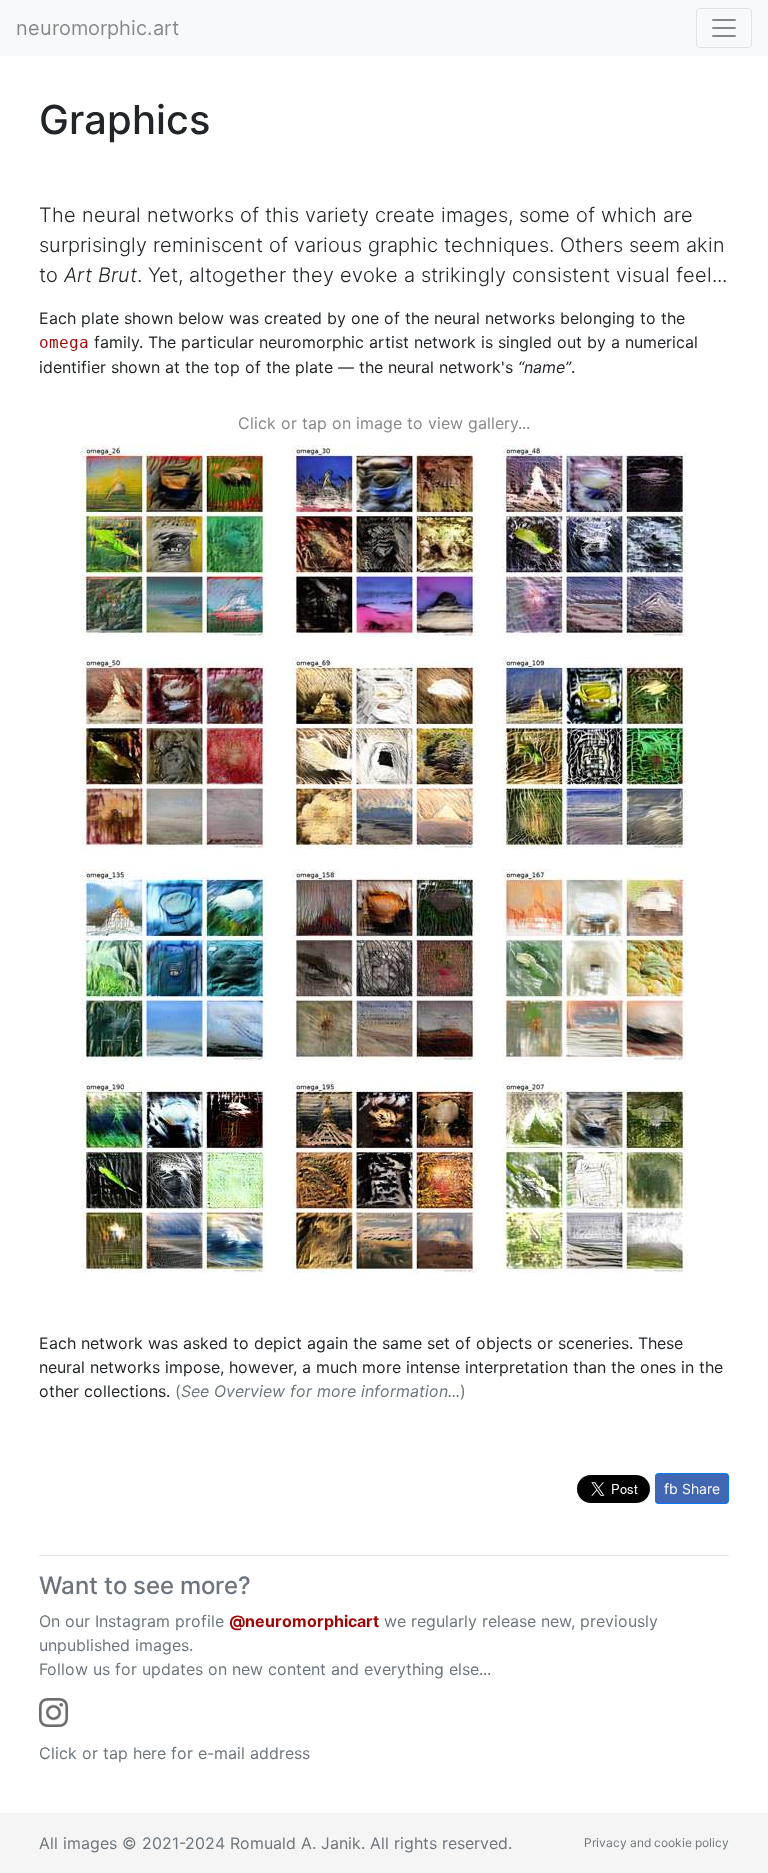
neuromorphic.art (97, 28)
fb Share (692, 1488)
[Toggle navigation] (724, 28)
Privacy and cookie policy (656, 1842)
